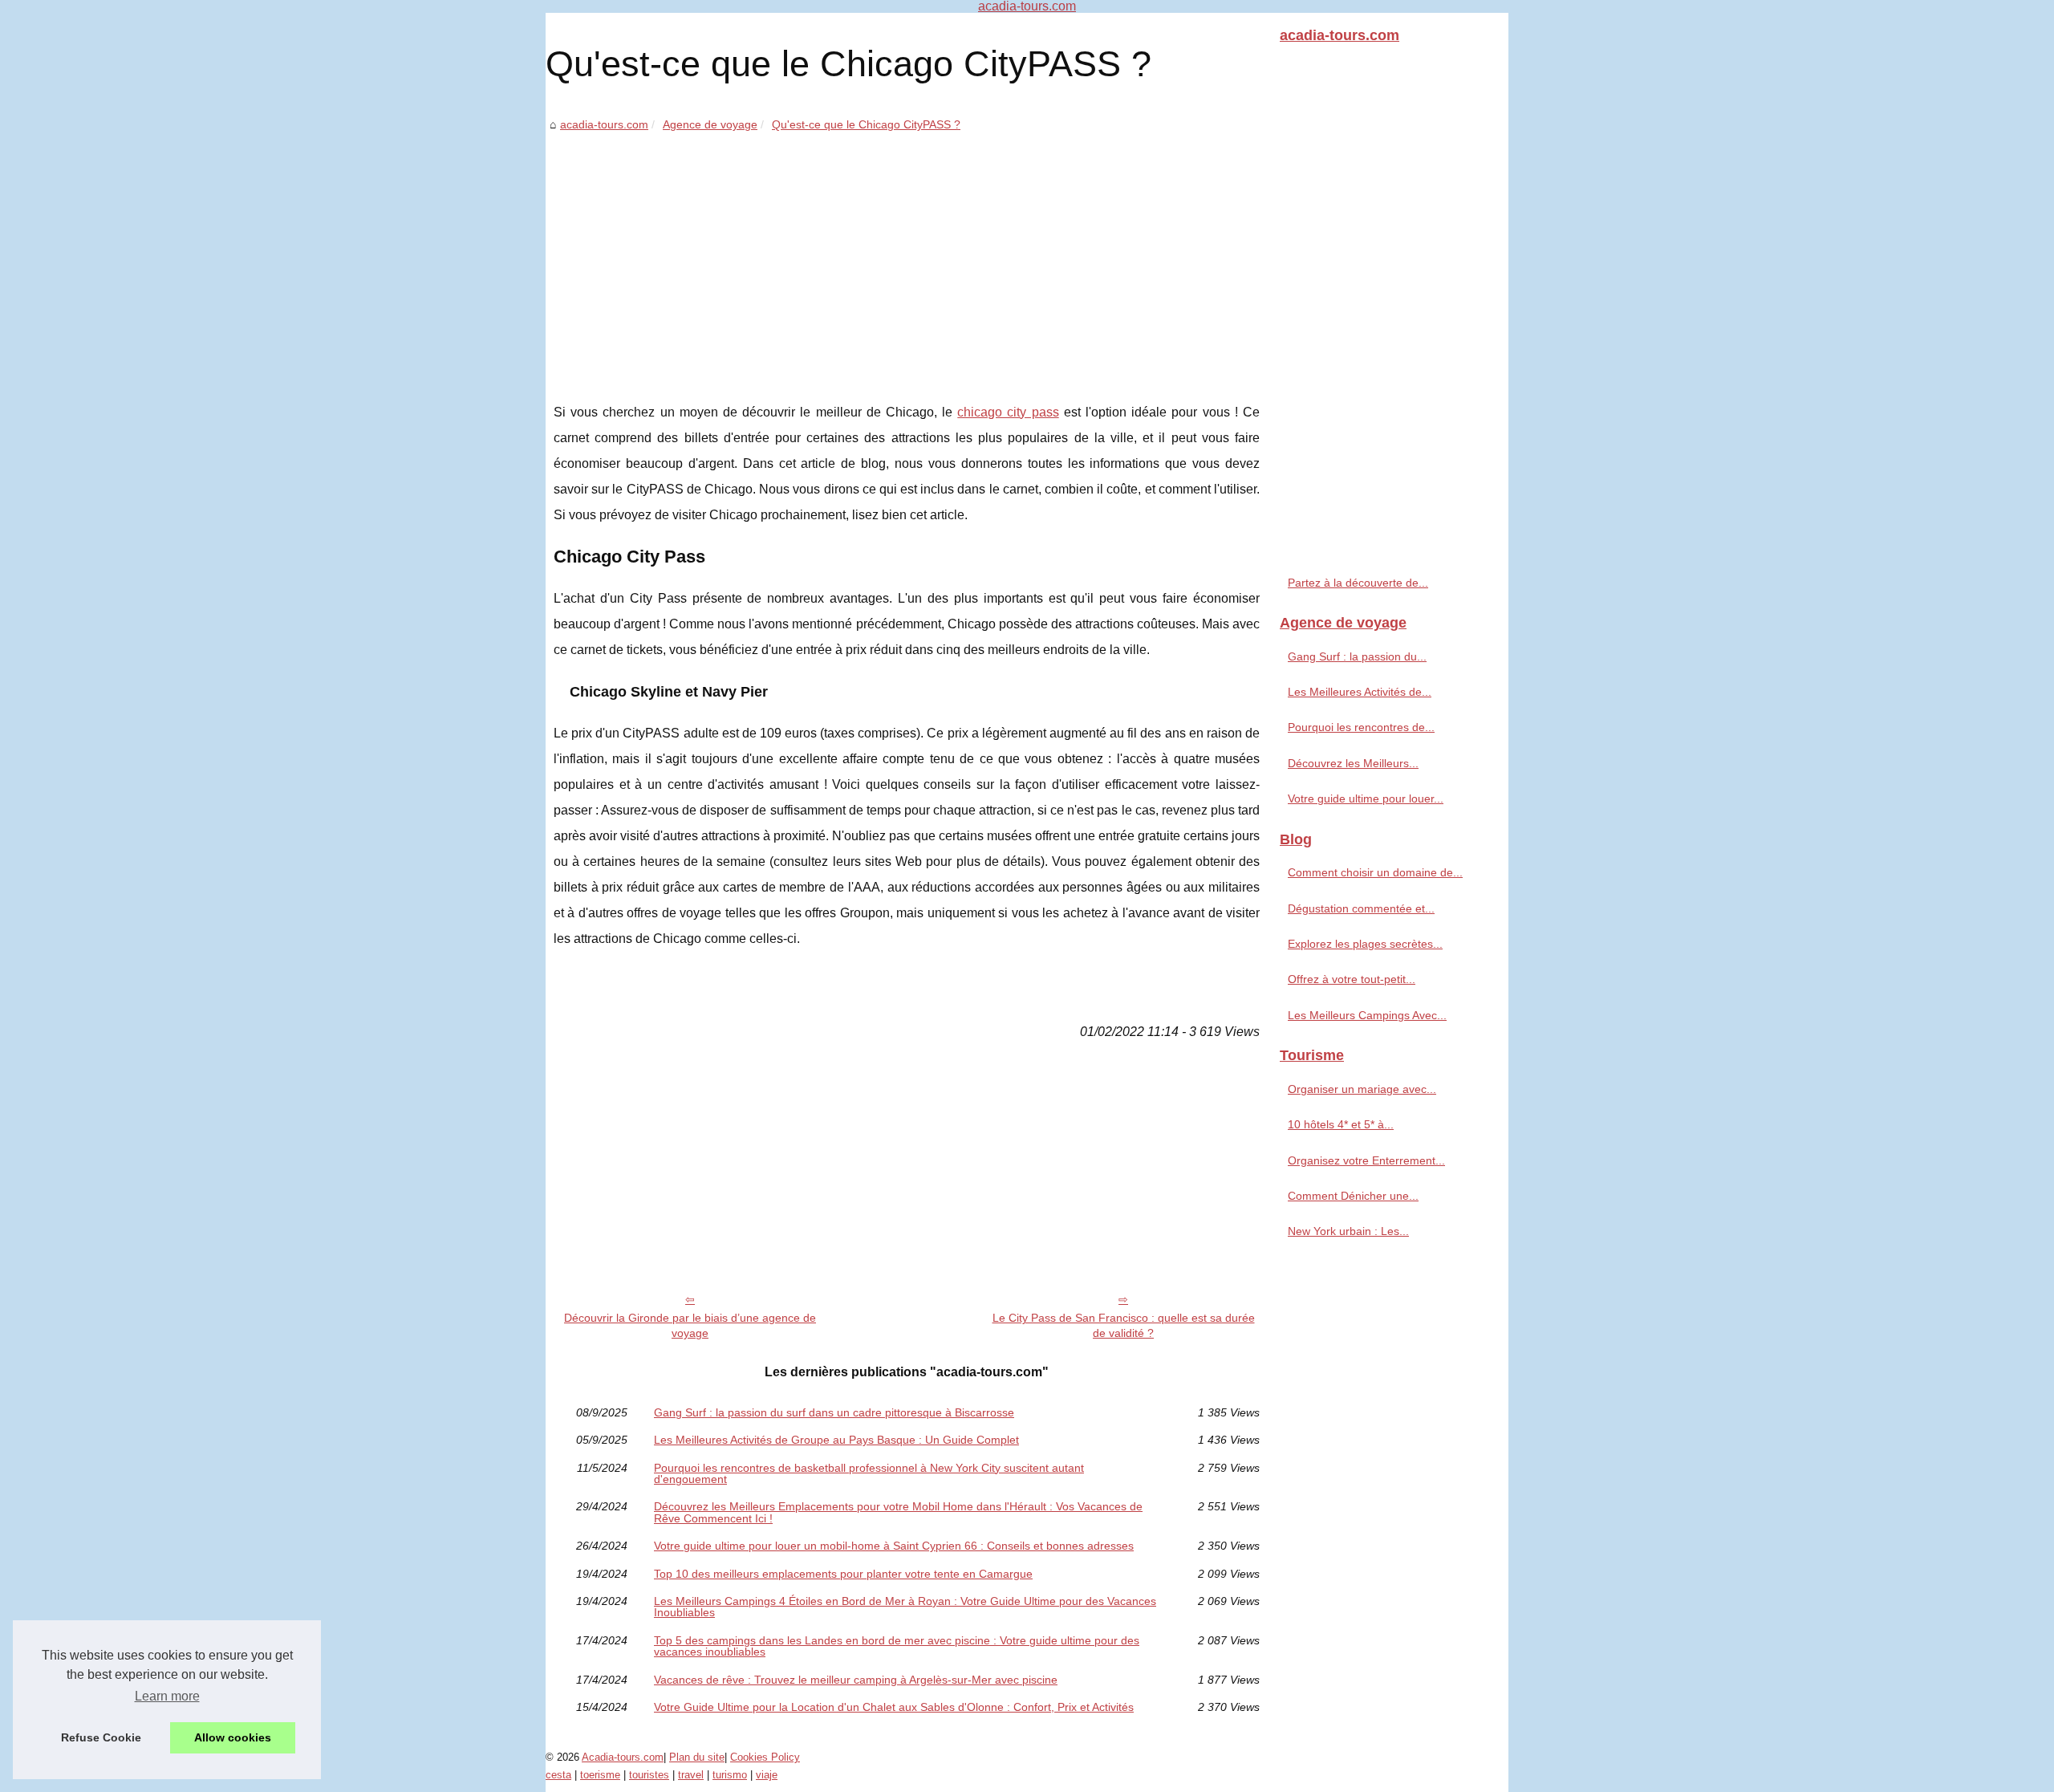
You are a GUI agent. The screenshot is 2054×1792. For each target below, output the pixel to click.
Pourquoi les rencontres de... (1361, 727)
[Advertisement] (907, 255)
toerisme (600, 1775)
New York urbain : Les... (1348, 1231)
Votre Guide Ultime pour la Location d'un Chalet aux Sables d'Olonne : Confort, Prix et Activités (894, 1707)
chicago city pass (1008, 412)
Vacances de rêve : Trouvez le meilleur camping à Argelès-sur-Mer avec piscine (856, 1680)
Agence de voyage (710, 124)
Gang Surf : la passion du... (1357, 656)
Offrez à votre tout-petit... (1352, 979)
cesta (558, 1775)
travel (691, 1775)
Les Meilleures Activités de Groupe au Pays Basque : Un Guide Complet (836, 1440)
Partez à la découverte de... (1358, 583)
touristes (649, 1775)
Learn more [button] (167, 1696)
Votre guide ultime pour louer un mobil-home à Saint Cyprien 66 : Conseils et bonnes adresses (894, 1546)
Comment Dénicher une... (1353, 1196)
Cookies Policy (765, 1757)
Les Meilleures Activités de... (1360, 692)
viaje (767, 1775)
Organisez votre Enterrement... (1366, 1160)
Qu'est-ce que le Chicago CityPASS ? (866, 124)
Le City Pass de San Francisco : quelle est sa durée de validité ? (1124, 1325)
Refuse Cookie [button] (101, 1737)
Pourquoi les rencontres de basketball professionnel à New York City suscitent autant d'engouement (869, 1474)
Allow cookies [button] (233, 1737)
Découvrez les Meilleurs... (1353, 763)
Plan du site (697, 1757)
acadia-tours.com (604, 124)
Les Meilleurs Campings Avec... (1367, 1015)
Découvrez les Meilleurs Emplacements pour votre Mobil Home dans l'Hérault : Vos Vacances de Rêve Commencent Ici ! (898, 1512)
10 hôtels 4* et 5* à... (1341, 1124)
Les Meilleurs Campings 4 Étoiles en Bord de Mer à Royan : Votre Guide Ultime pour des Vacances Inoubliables (905, 1607)
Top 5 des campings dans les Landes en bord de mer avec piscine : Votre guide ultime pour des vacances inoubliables (897, 1646)
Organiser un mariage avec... (1362, 1089)
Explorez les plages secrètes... (1365, 944)
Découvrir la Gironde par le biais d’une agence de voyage (690, 1325)
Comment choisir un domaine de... (1375, 872)
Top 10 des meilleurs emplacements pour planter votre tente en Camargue (843, 1574)
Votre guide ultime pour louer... (1366, 798)
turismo (730, 1775)
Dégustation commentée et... (1361, 908)
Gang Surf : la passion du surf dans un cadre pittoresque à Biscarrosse (834, 1412)
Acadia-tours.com (623, 1757)
